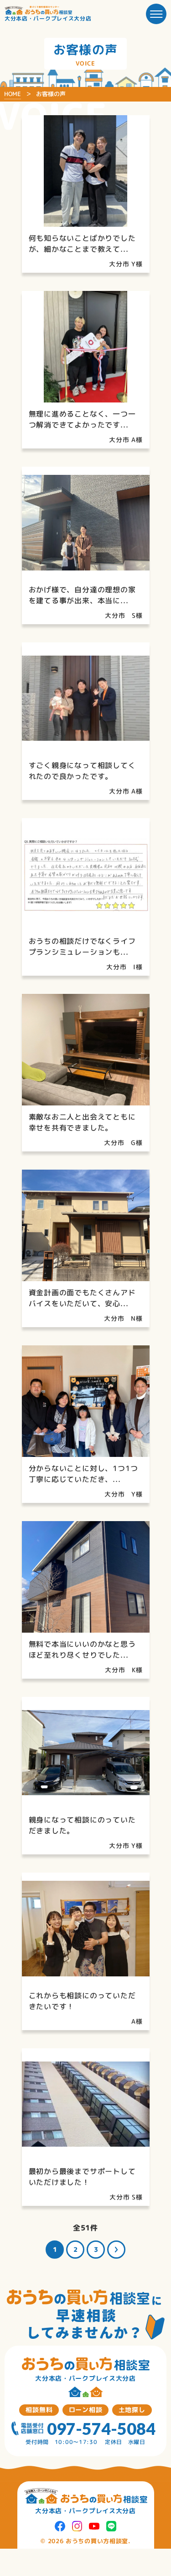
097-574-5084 (101, 2428)
